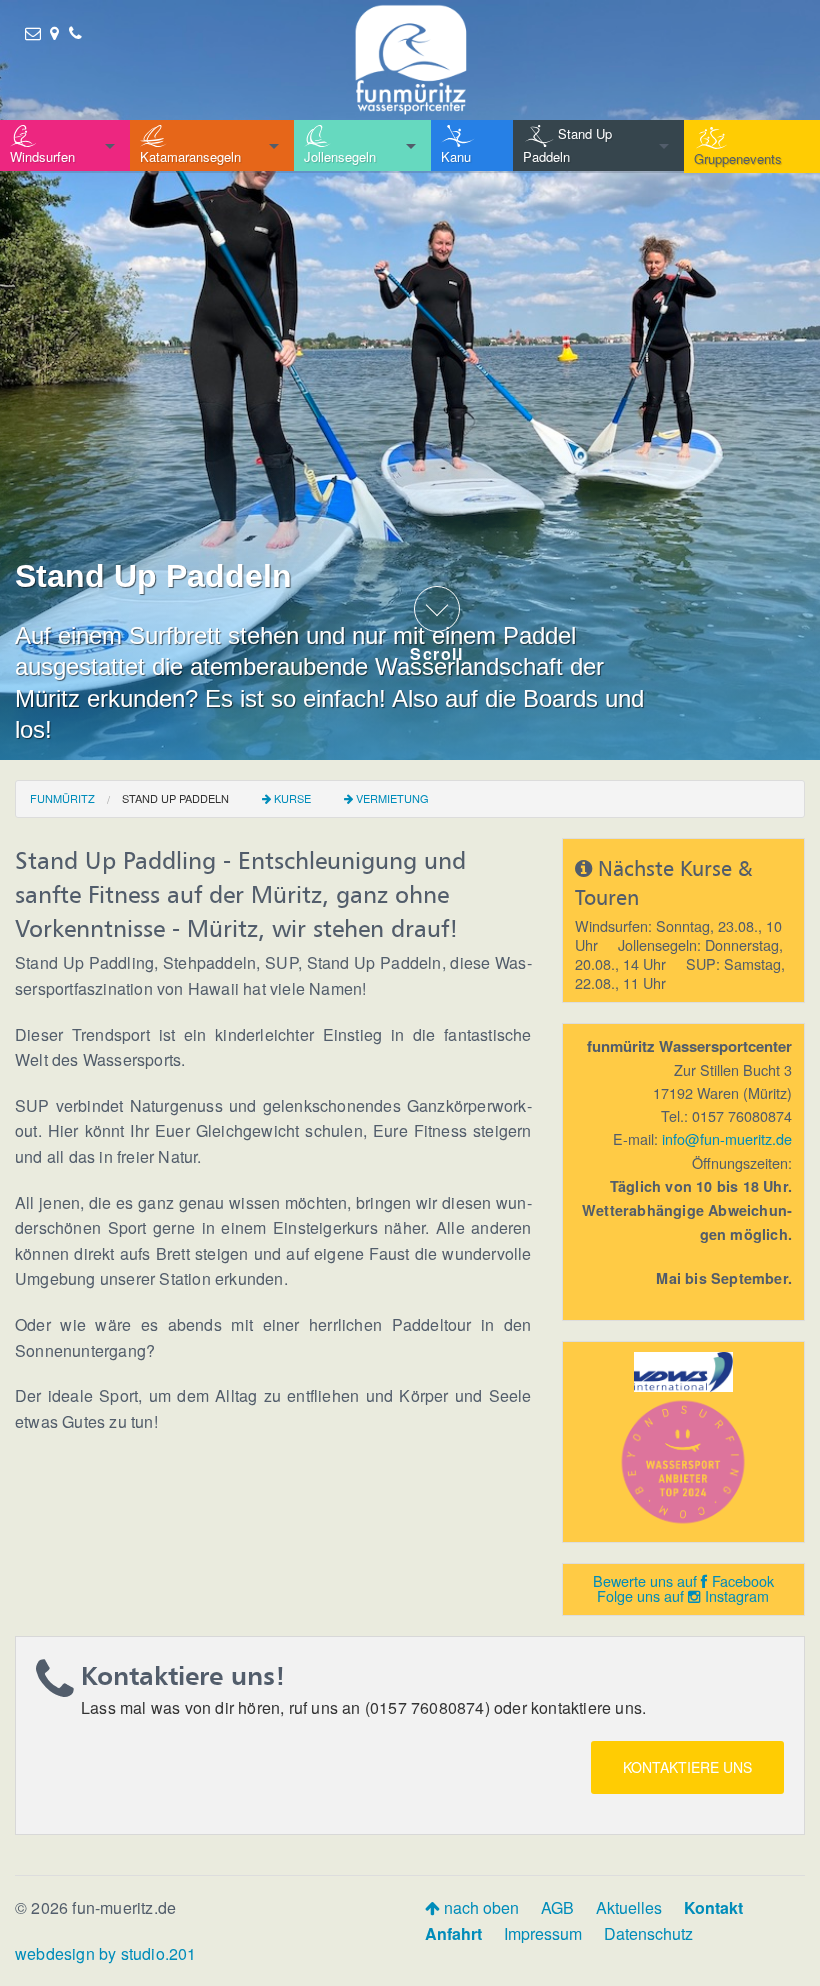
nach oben (479, 1907)
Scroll (437, 652)
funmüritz (62, 798)
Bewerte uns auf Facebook (683, 1580)
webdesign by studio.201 (106, 1953)
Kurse (292, 798)
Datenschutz (648, 1933)
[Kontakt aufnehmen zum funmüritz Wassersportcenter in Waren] (33, 32)
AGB (557, 1907)
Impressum (543, 1933)
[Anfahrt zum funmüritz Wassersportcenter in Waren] (54, 32)
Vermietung (392, 798)
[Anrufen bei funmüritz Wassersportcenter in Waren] (75, 32)
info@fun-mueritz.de (727, 1138)
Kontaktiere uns (687, 1767)
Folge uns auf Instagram (683, 1595)
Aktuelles (629, 1907)
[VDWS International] (684, 1369)
